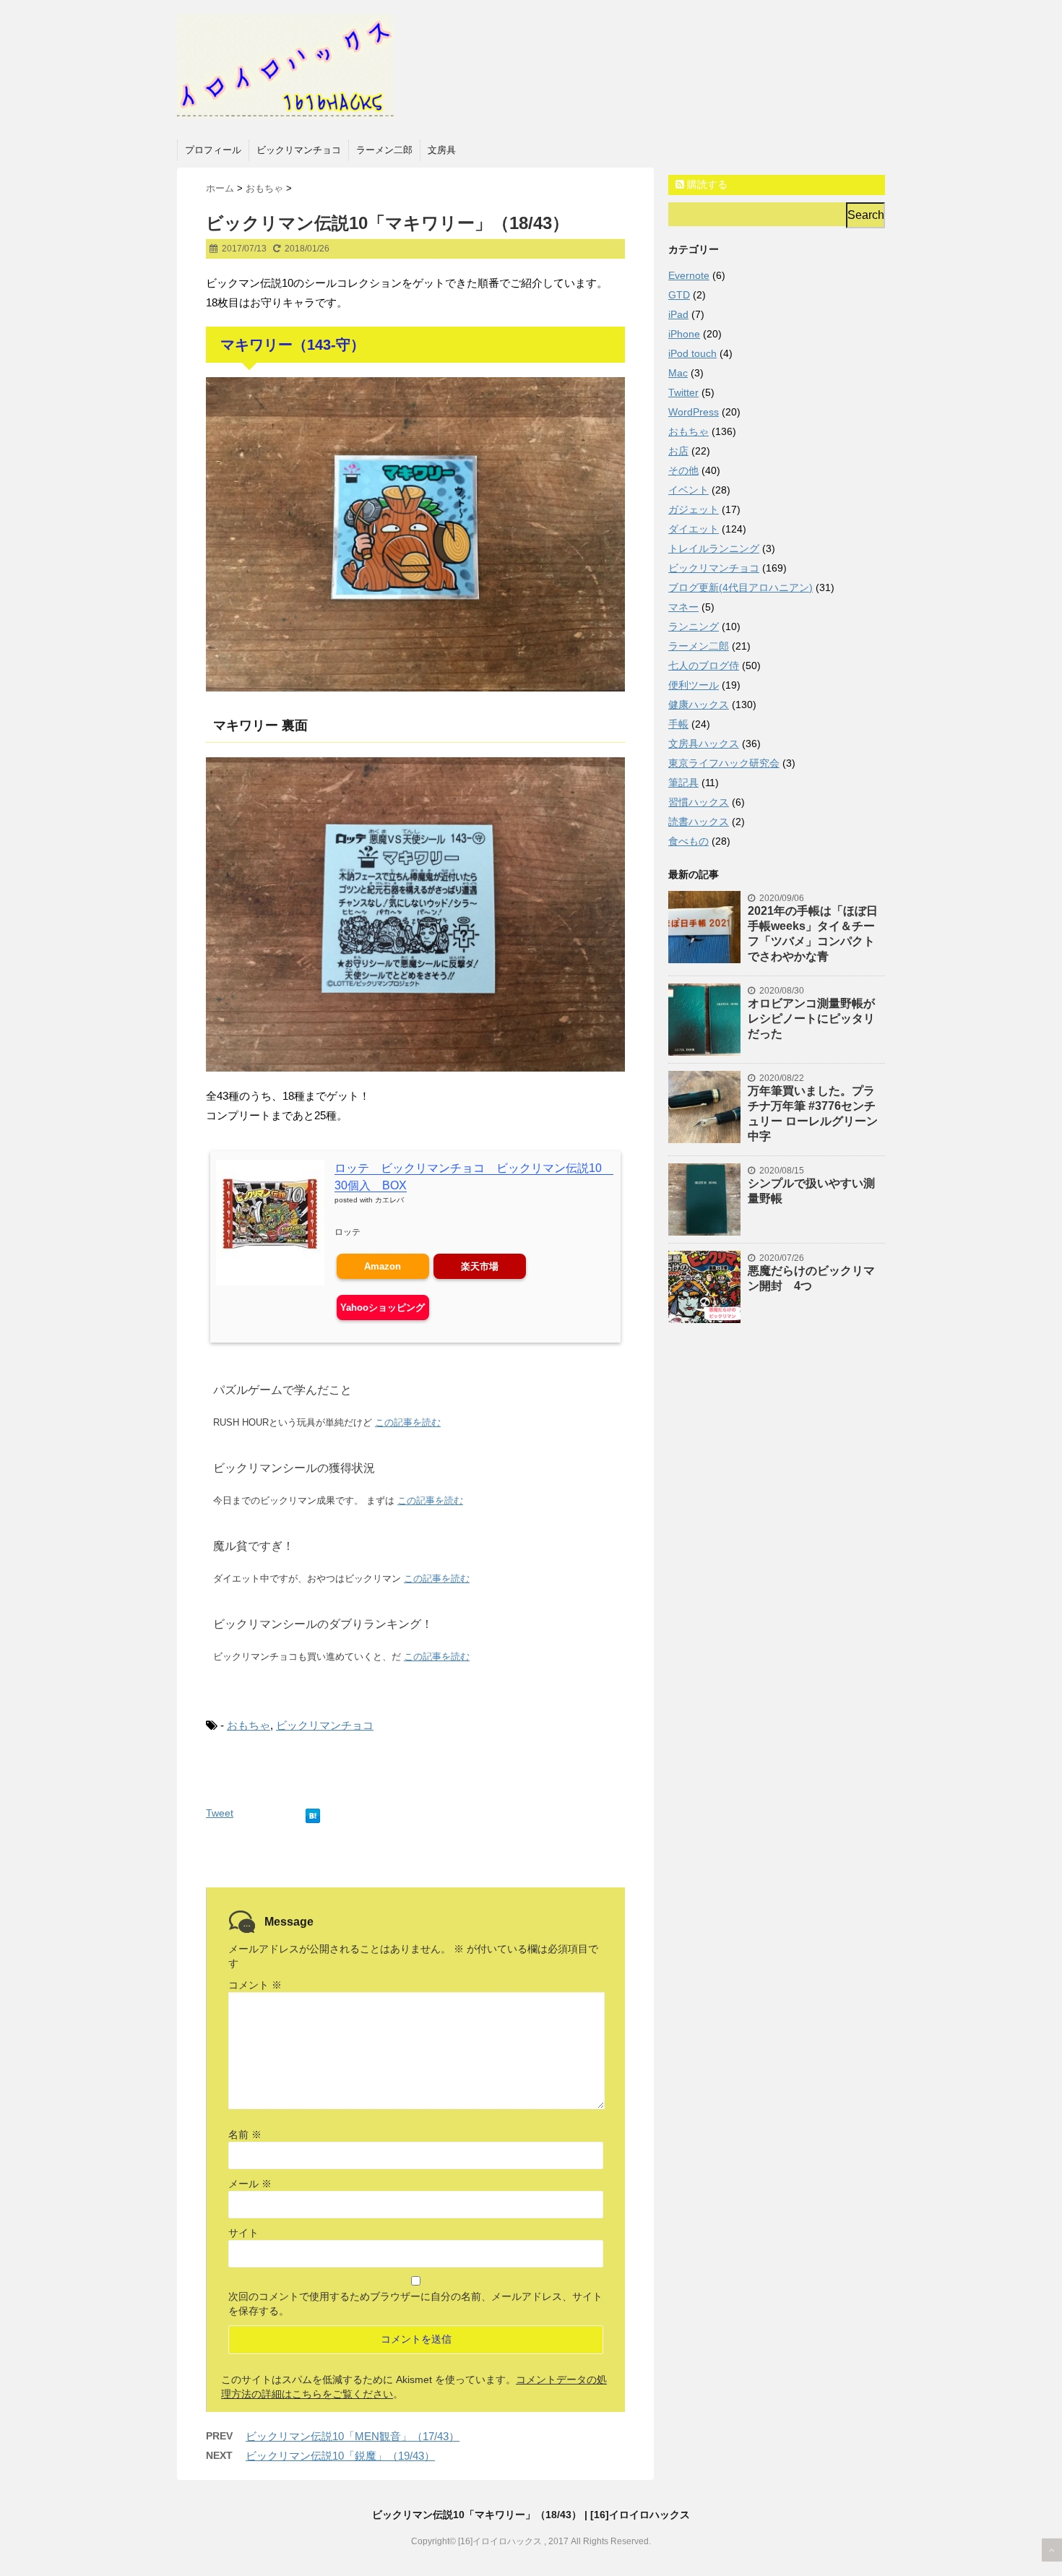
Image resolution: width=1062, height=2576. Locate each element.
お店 (678, 451)
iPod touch (692, 353)
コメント (255, 1985)
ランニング (694, 626)
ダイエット (694, 529)
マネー (683, 607)
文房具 (442, 150)
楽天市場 (480, 1266)
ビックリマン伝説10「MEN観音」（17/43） (353, 2436)
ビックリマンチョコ (299, 150)
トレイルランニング (714, 548)
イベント (688, 490)
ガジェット (694, 509)
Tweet (220, 1813)
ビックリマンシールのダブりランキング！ (323, 1624)
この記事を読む (408, 1422)
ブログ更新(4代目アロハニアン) (741, 587)
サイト (243, 2233)
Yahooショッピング (383, 1308)
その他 (683, 470)
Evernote (689, 275)
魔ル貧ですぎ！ (254, 1546)
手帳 (678, 724)
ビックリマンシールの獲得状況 (294, 1468)
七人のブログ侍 (704, 665)
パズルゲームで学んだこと (282, 1390)
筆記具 (683, 783)
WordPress (694, 412)
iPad (678, 314)
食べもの (688, 841)
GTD (679, 295)
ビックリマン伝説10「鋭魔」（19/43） (340, 2456)
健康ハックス (699, 705)
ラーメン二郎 (384, 150)
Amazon (383, 1266)
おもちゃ (249, 1725)
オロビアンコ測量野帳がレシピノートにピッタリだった (811, 1018)
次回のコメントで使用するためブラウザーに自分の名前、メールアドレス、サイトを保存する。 (415, 2304)
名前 (245, 2135)
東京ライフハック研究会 (724, 763)
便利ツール (694, 685)
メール (250, 2184)
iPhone (684, 334)
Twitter (683, 392)
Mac (678, 373)
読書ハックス (699, 822)
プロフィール (213, 150)
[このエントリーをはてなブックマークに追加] (313, 1813)
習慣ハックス (699, 802)
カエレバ (389, 1200)
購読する (706, 184)
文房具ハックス (704, 744)
